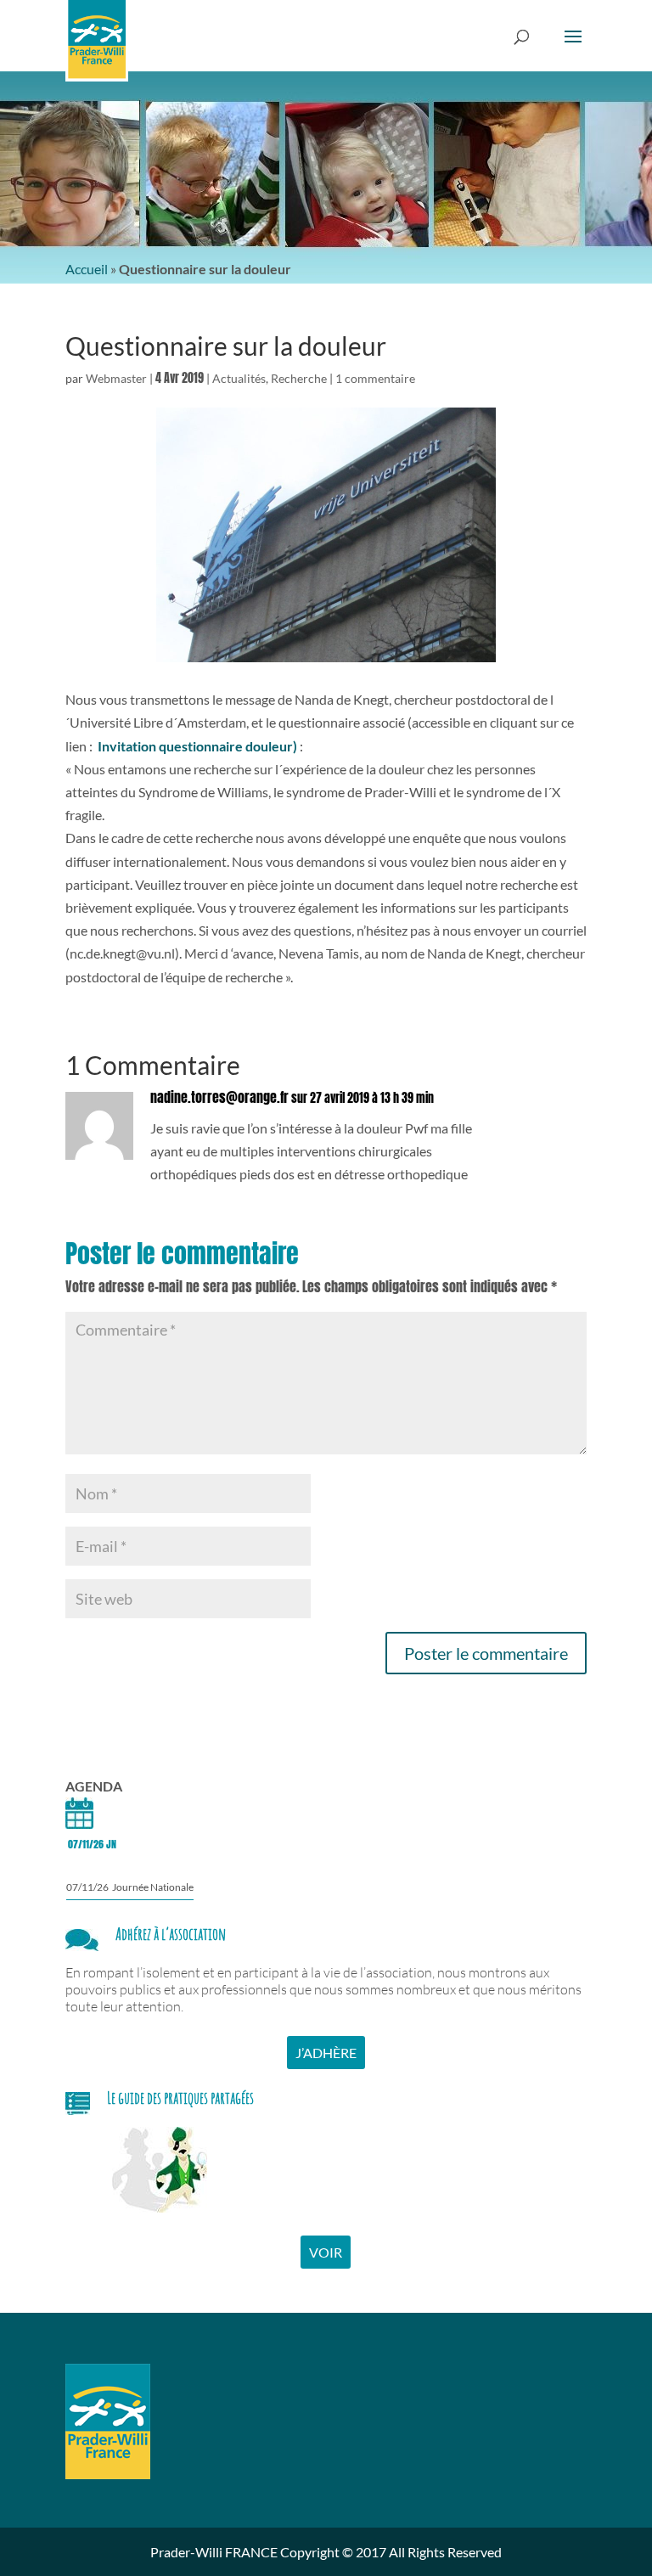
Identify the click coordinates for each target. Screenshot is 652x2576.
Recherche (299, 378)
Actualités (239, 378)
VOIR (326, 2252)
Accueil (87, 269)
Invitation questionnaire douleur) (199, 746)
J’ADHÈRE (326, 2053)
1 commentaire (375, 378)
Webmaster (116, 378)
